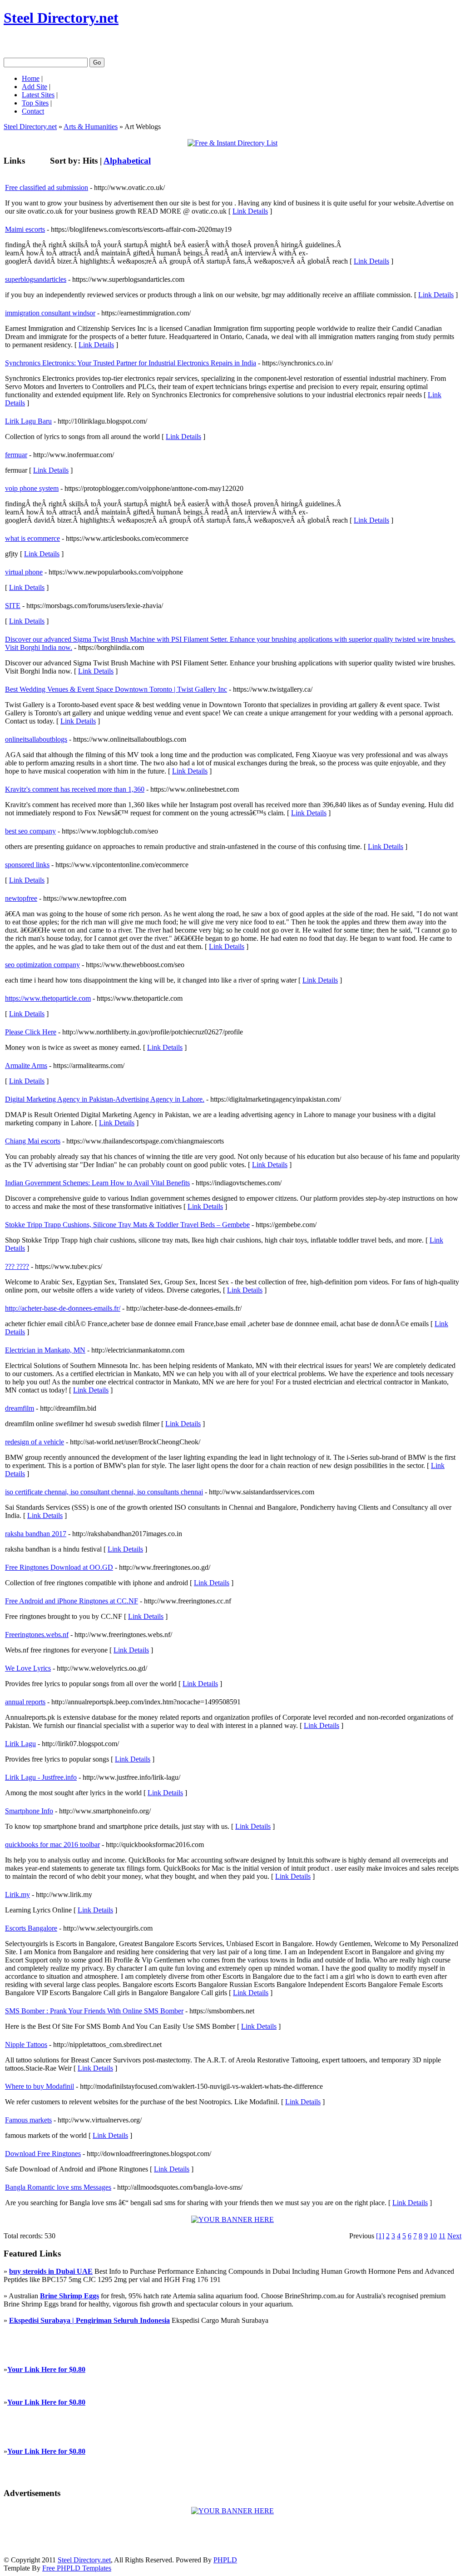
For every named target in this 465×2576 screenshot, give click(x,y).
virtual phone (24, 572)
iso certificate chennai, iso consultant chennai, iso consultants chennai (104, 1492)
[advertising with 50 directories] (232, 2219)
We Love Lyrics (28, 1668)
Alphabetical (127, 161)
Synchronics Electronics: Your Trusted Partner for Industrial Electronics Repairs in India (131, 363)
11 (442, 2236)
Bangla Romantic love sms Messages (58, 2187)
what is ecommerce (32, 538)
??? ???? (17, 1266)
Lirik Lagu (20, 1744)
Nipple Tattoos (26, 2044)
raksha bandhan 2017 (36, 1534)
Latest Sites (38, 95)
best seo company (30, 831)
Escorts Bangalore (31, 1928)
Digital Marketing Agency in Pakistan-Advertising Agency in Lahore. (105, 1099)
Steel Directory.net (61, 18)
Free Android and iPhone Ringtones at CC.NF (72, 1601)
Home (31, 78)
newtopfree (21, 898)
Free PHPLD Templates (77, 2568)
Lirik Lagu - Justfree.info (41, 1777)
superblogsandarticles (36, 279)
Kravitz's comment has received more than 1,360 (75, 789)
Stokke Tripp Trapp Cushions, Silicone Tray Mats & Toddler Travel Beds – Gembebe (127, 1225)
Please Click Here (31, 1032)
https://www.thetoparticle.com (48, 998)
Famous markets (28, 2120)
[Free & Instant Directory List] (232, 143)
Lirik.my (17, 1895)
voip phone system (32, 488)
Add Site (35, 87)
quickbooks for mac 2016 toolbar (52, 1845)
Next (454, 2236)
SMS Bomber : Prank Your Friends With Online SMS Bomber (94, 2011)
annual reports (25, 1702)
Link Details (250, 211)
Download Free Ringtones (43, 2154)
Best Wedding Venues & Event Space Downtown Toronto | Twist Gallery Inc (116, 689)
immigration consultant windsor (50, 313)
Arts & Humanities (91, 127)
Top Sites (35, 103)
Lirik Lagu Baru (28, 421)
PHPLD (225, 2560)
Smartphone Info (29, 1811)
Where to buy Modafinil (40, 2086)
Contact (33, 111)
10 (433, 2236)
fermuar (16, 455)
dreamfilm (20, 1408)
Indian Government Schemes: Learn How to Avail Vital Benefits (97, 1183)
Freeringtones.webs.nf (37, 1635)
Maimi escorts (25, 229)
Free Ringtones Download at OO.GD (59, 1567)
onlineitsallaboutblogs (36, 739)
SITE (13, 606)
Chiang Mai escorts (33, 1141)
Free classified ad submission (47, 187)
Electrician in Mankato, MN (45, 1350)
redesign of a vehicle (35, 1442)
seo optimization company (42, 965)
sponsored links (27, 865)
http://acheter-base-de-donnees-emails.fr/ (63, 1308)
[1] (380, 2236)
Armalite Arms (26, 1066)
